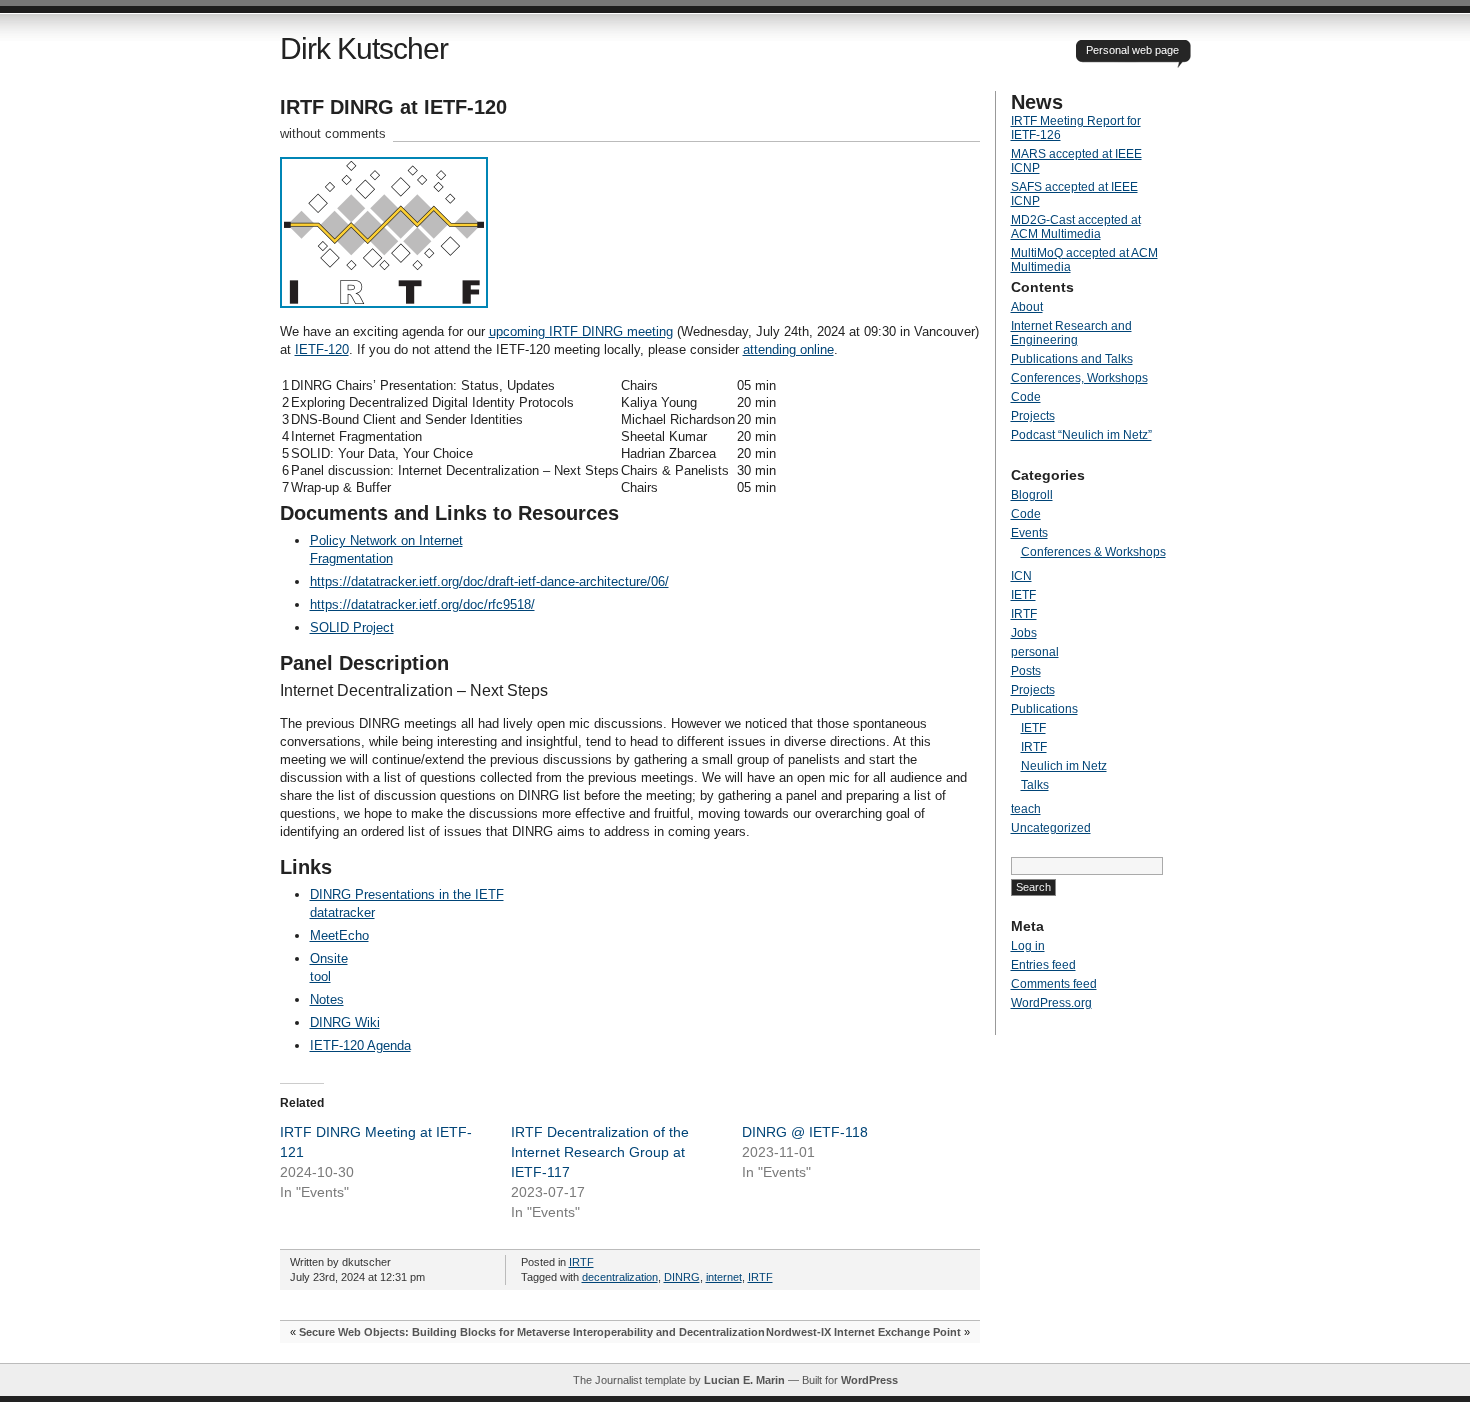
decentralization (620, 1277)
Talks (1035, 785)
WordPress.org (1051, 1003)
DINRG (682, 1277)
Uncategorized (1051, 828)
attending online (788, 349)
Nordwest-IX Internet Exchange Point (863, 1332)
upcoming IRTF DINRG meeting (581, 331)
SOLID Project (352, 627)
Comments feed (1054, 984)
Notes (327, 999)
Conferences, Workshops (1079, 378)
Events (1029, 533)
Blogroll (1032, 495)
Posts (1026, 671)
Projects (1033, 416)
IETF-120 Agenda (360, 1045)
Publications (1044, 709)
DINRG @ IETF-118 (805, 1132)
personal (1035, 652)
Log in (1028, 946)
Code (1026, 397)
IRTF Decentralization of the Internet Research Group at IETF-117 (600, 1152)
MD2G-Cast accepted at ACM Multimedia (1076, 227)
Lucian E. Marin (744, 1380)
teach (1026, 809)
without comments (333, 133)
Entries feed (1043, 965)
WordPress (869, 1380)
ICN (1021, 576)
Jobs (1024, 633)
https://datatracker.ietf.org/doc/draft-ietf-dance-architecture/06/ (489, 581)
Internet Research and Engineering (1071, 333)
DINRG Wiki (345, 1022)
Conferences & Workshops (1093, 552)
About (1027, 307)
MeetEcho (339, 935)
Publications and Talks (1072, 359)
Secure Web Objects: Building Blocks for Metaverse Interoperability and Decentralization (532, 1332)
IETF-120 (322, 349)
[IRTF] (384, 303)
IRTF (581, 1262)
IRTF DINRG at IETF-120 (393, 107)
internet (724, 1277)
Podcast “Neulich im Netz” (1081, 435)
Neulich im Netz (1064, 766)
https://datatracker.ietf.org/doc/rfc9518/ (422, 604)
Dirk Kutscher (364, 48)
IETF (1023, 595)
